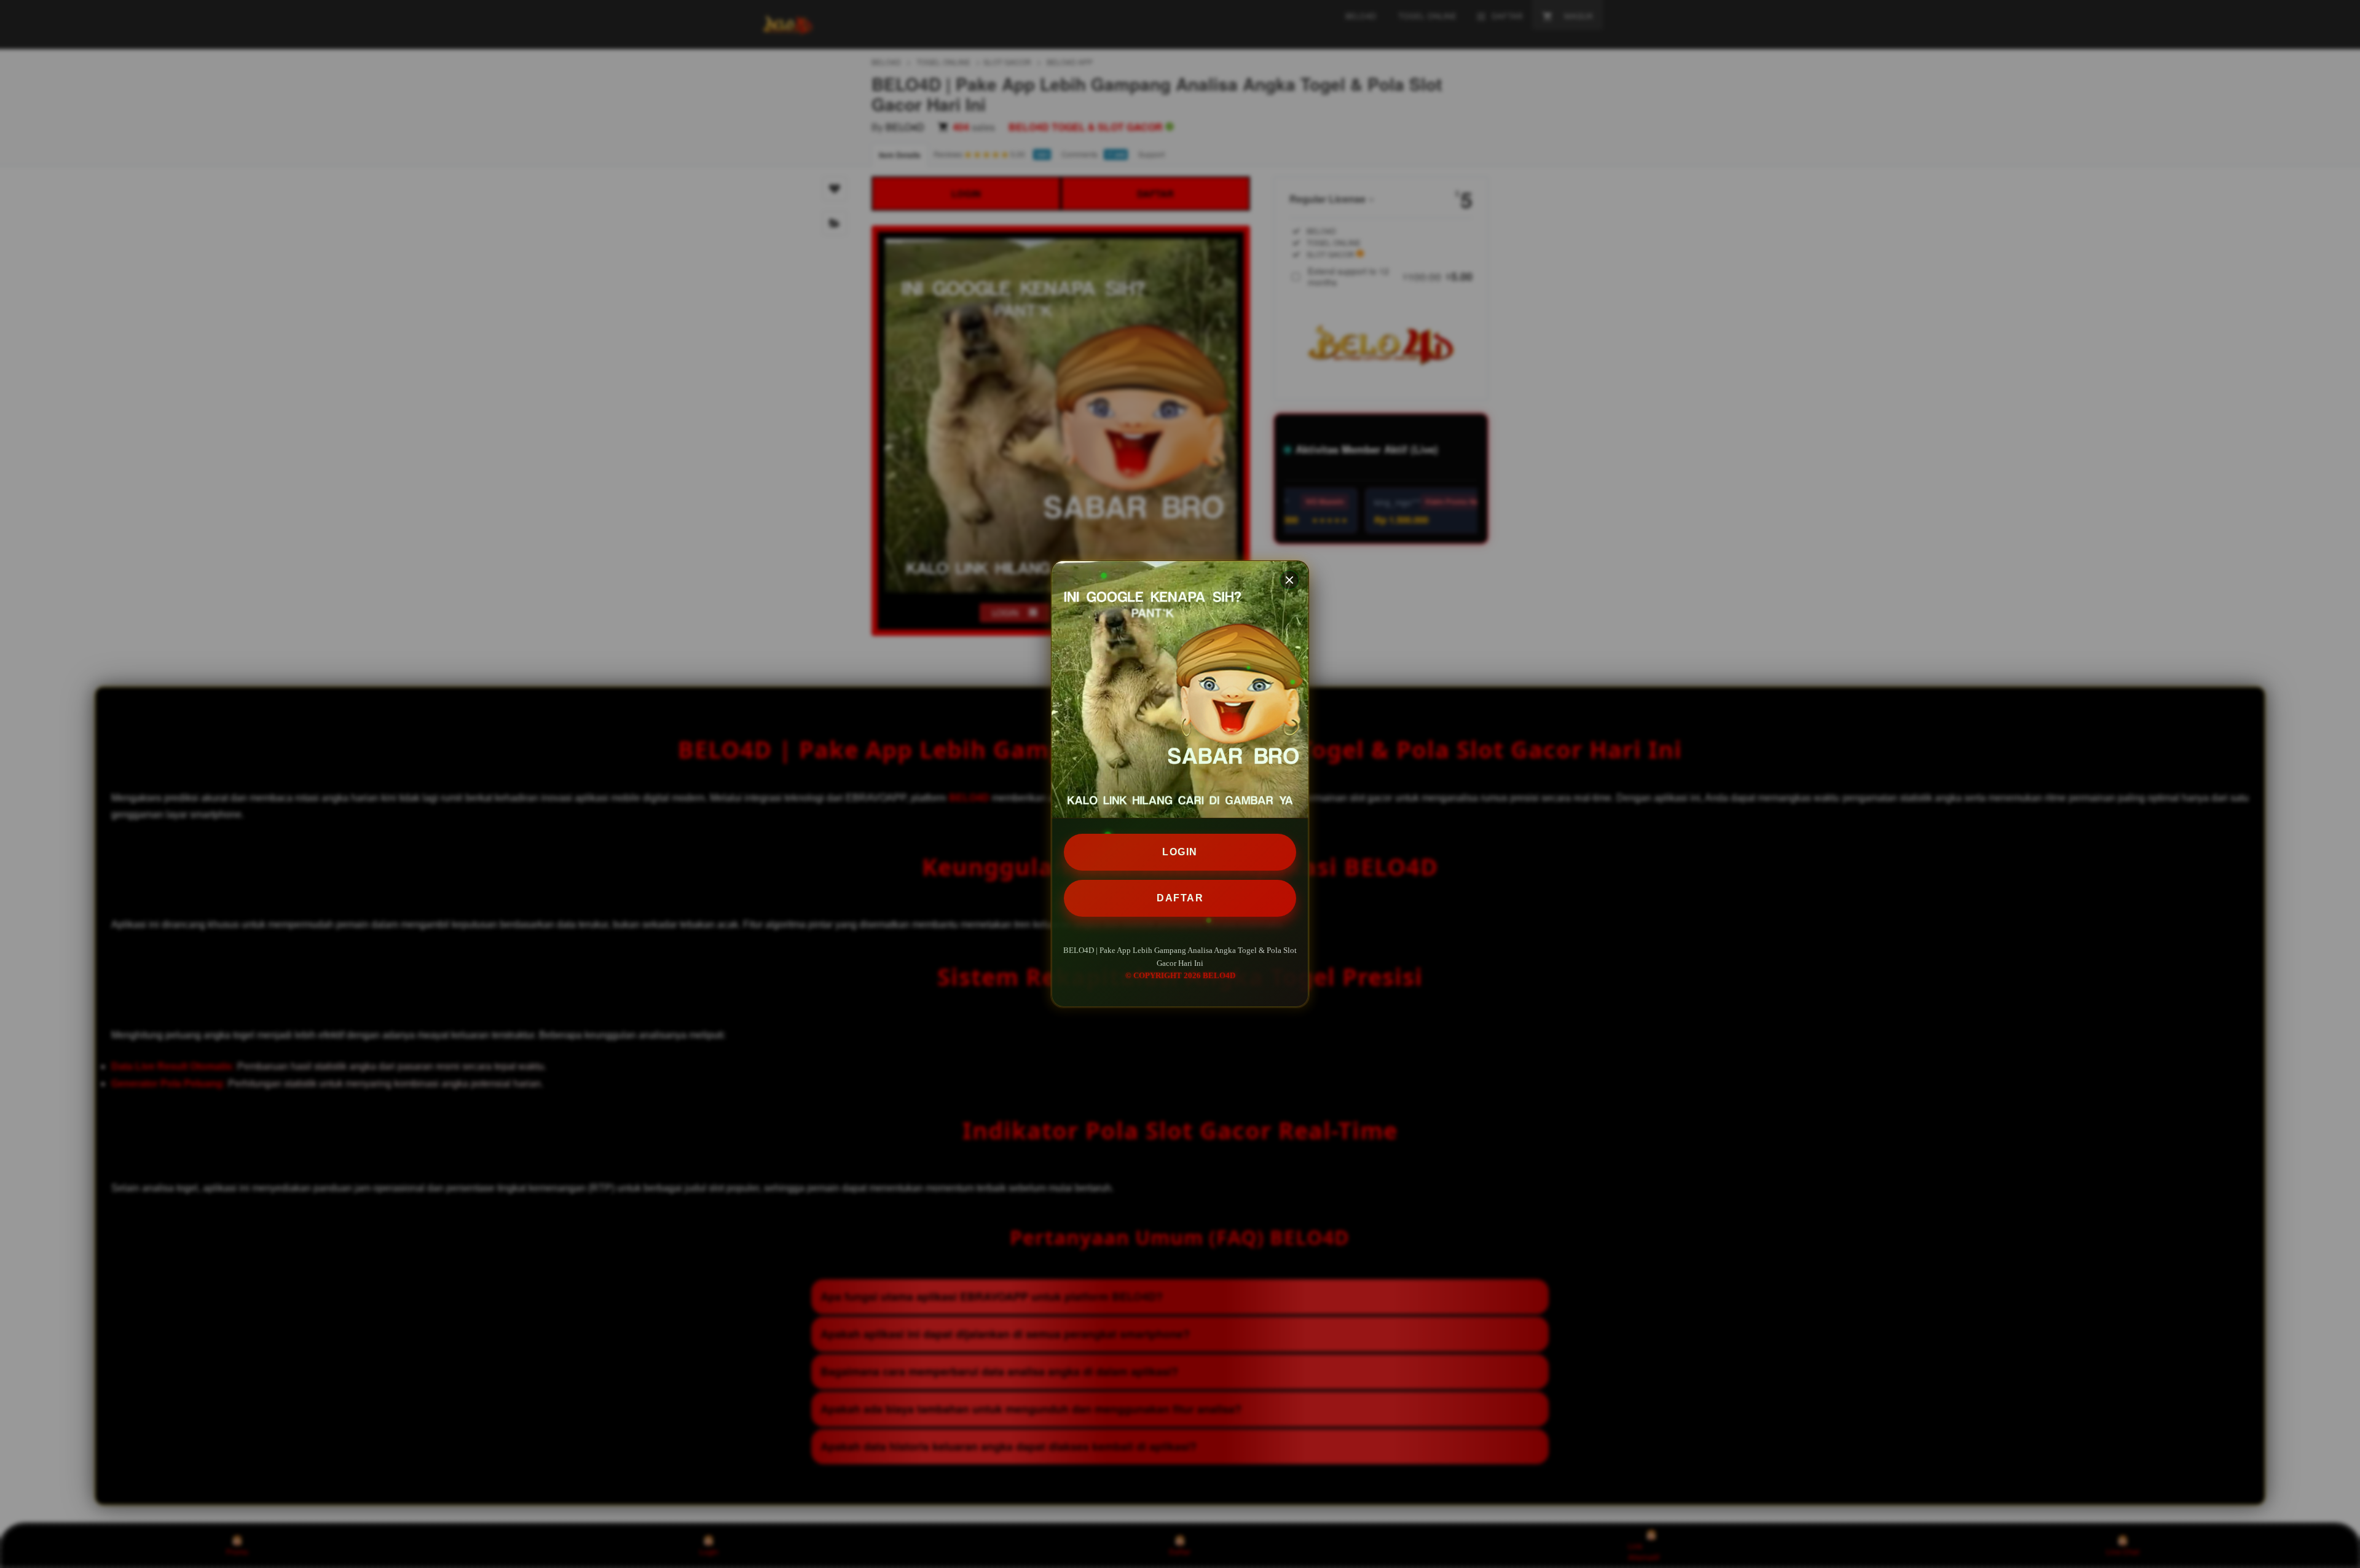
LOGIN (1180, 852)
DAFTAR (1180, 898)
